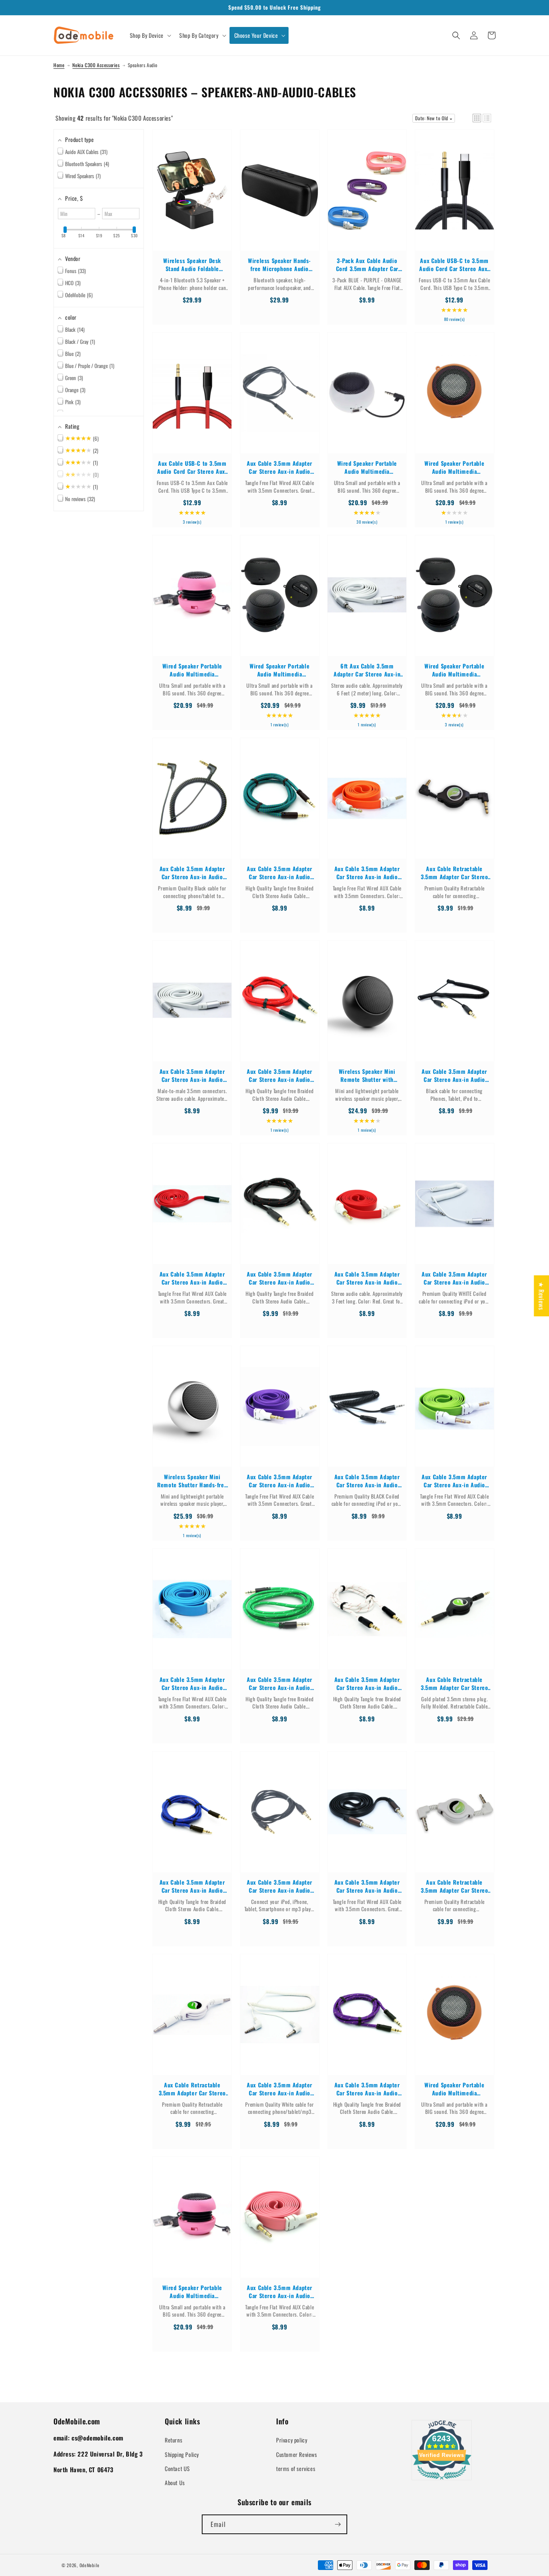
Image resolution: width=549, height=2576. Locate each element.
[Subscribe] (338, 2524)
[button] (150, 35)
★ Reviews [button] (541, 1295)
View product (192, 198)
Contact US (177, 2468)
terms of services (296, 2468)
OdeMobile (90, 2565)
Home (59, 65)
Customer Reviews (297, 2454)
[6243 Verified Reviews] (442, 2481)
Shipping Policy (182, 2454)
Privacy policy (292, 2440)
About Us (175, 2482)
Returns (173, 2440)
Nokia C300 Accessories (96, 65)
